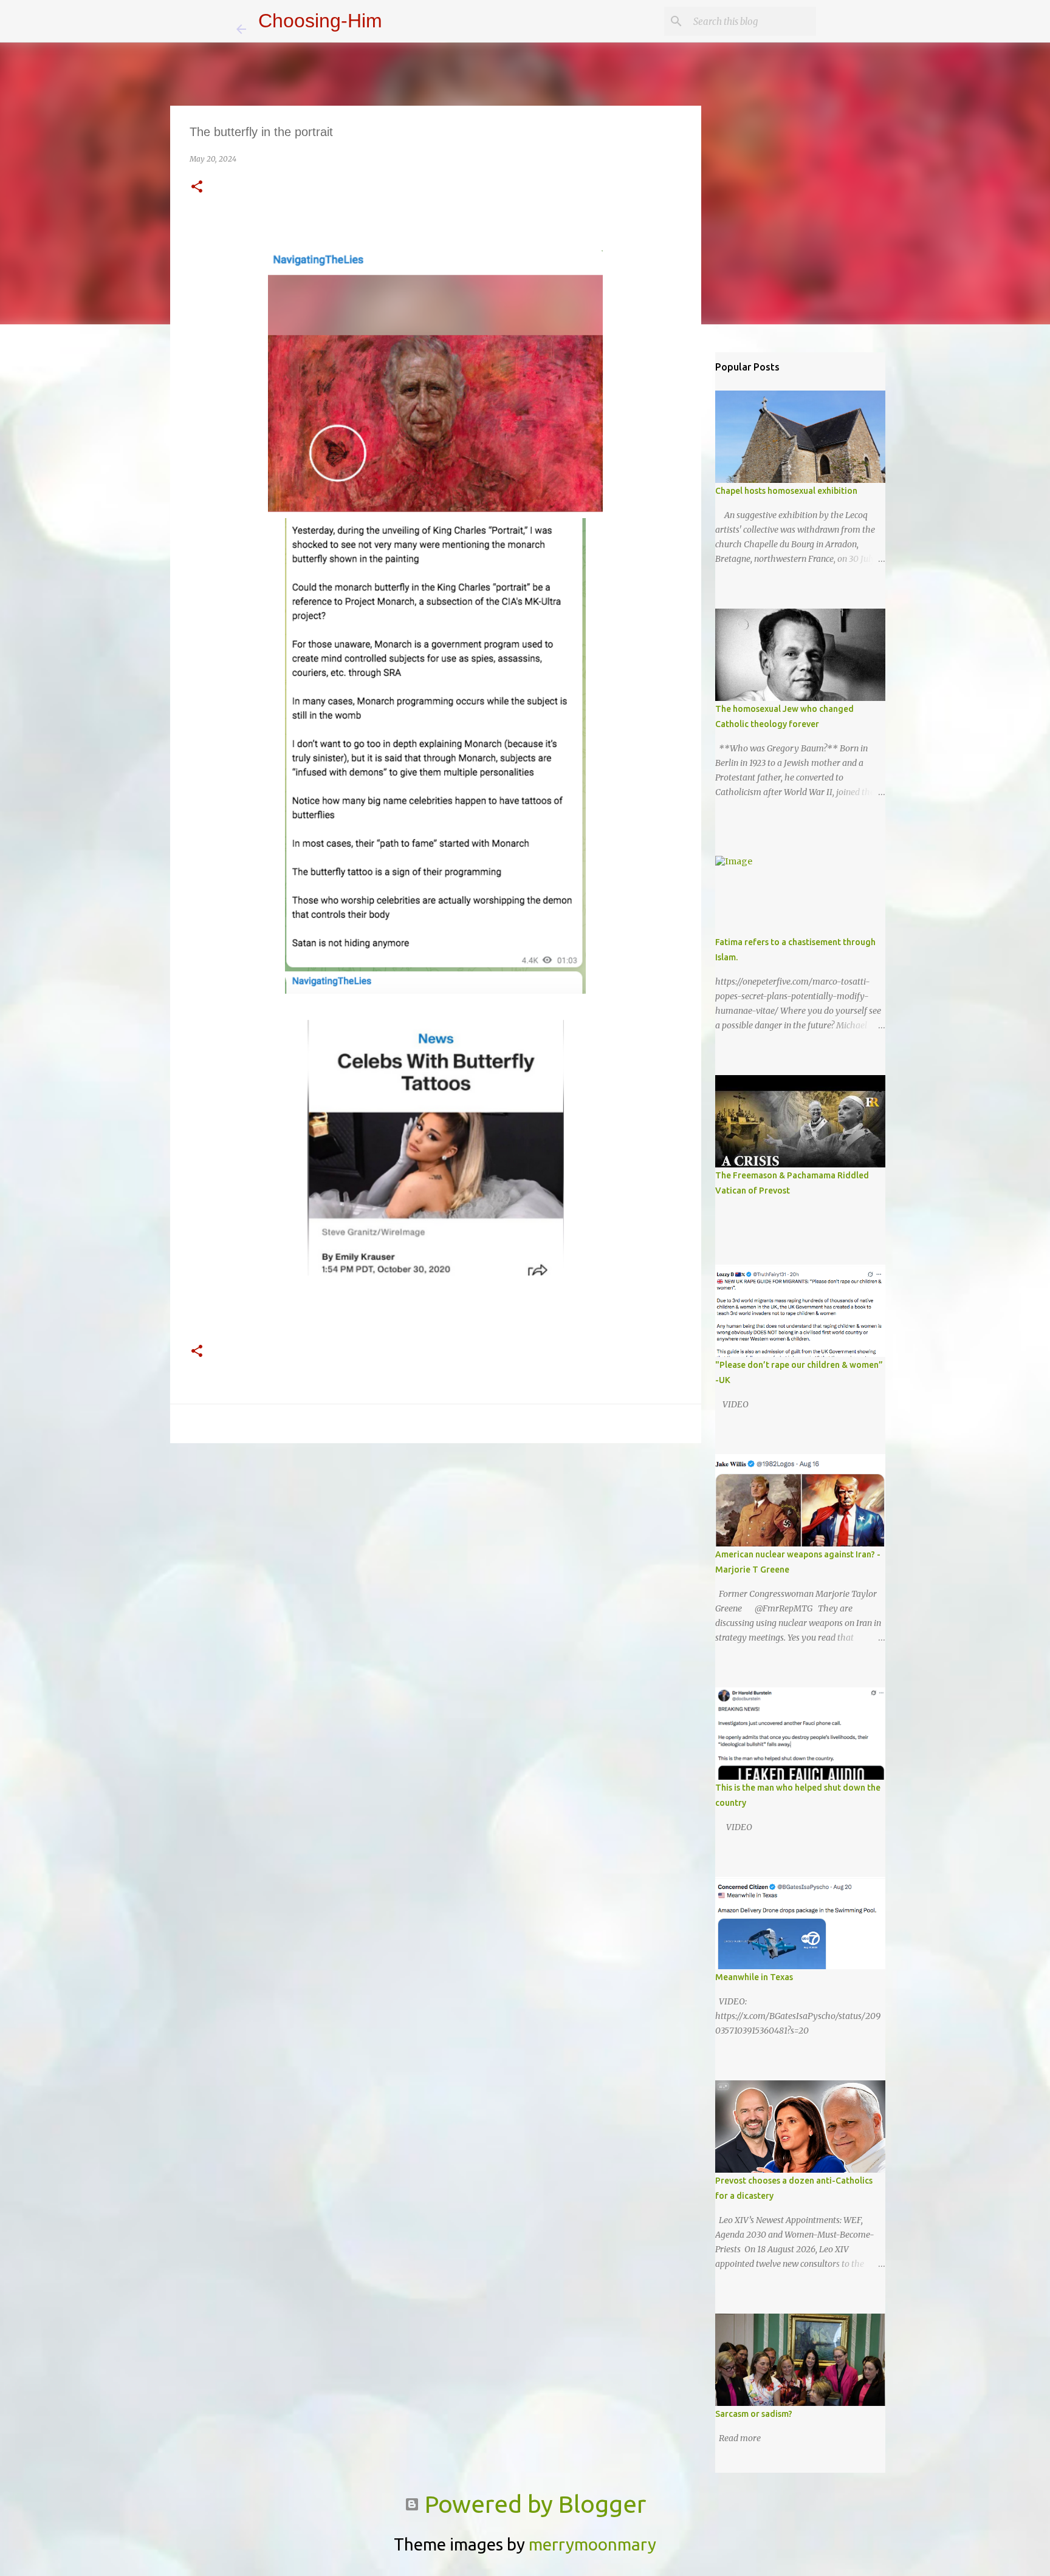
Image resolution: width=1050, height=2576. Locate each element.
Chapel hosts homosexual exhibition (786, 491)
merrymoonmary (592, 2544)
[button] (197, 187)
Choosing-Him (320, 21)
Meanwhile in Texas (754, 1977)
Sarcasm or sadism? (754, 2414)
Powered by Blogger (533, 2504)
